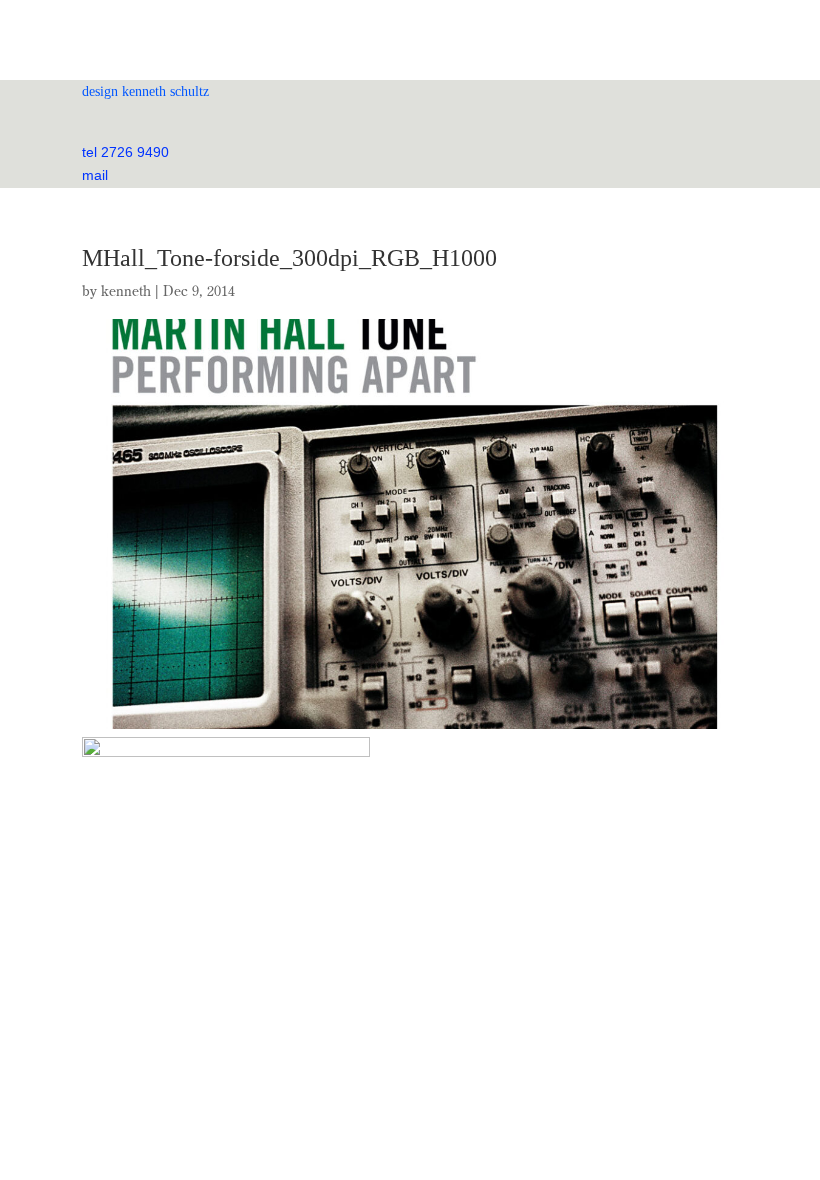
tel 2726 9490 (125, 152)
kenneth (126, 291)
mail (95, 175)
